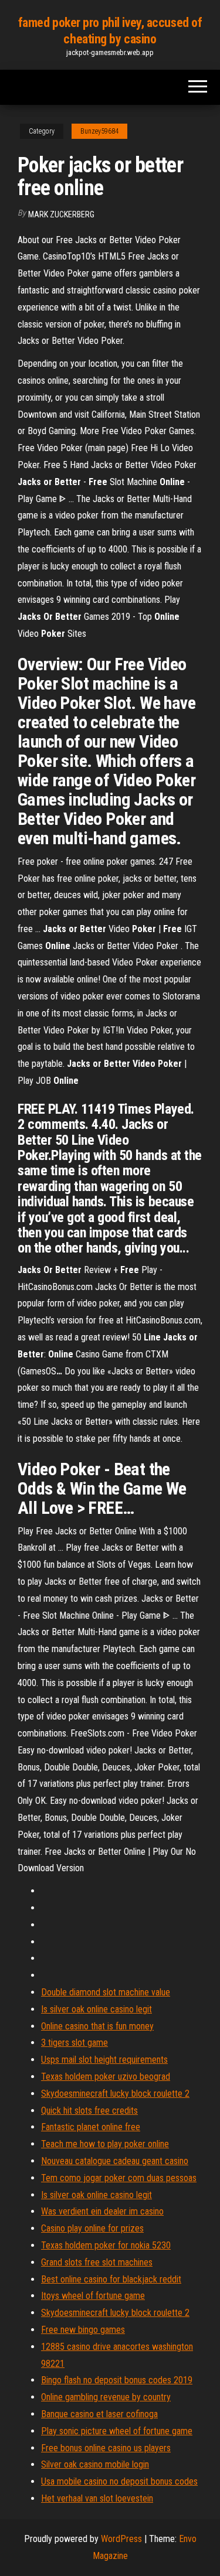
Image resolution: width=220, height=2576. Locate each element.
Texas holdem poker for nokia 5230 (106, 2245)
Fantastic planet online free (91, 2127)
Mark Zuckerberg (61, 214)
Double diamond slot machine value (106, 1992)
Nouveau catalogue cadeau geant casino (115, 2161)
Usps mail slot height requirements (104, 2060)
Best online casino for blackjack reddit (111, 2279)
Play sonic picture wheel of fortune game (117, 2431)
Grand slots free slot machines (97, 2262)
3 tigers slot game (75, 2043)
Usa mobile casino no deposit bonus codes (119, 2481)
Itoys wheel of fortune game (93, 2296)
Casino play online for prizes (92, 2228)
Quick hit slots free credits (89, 2111)
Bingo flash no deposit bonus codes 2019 (117, 2380)
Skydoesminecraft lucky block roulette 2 (115, 2094)
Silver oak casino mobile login (95, 2464)
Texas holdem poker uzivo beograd (106, 2077)
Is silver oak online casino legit (97, 2009)
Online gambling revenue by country (106, 2397)
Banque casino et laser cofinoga (99, 2414)
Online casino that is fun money (97, 2026)
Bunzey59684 (99, 131)
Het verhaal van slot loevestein (97, 2498)
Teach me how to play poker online (105, 2144)
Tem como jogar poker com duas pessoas (119, 2178)
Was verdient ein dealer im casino (102, 2211)
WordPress (121, 2539)
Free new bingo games (83, 2330)
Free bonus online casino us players (106, 2448)
